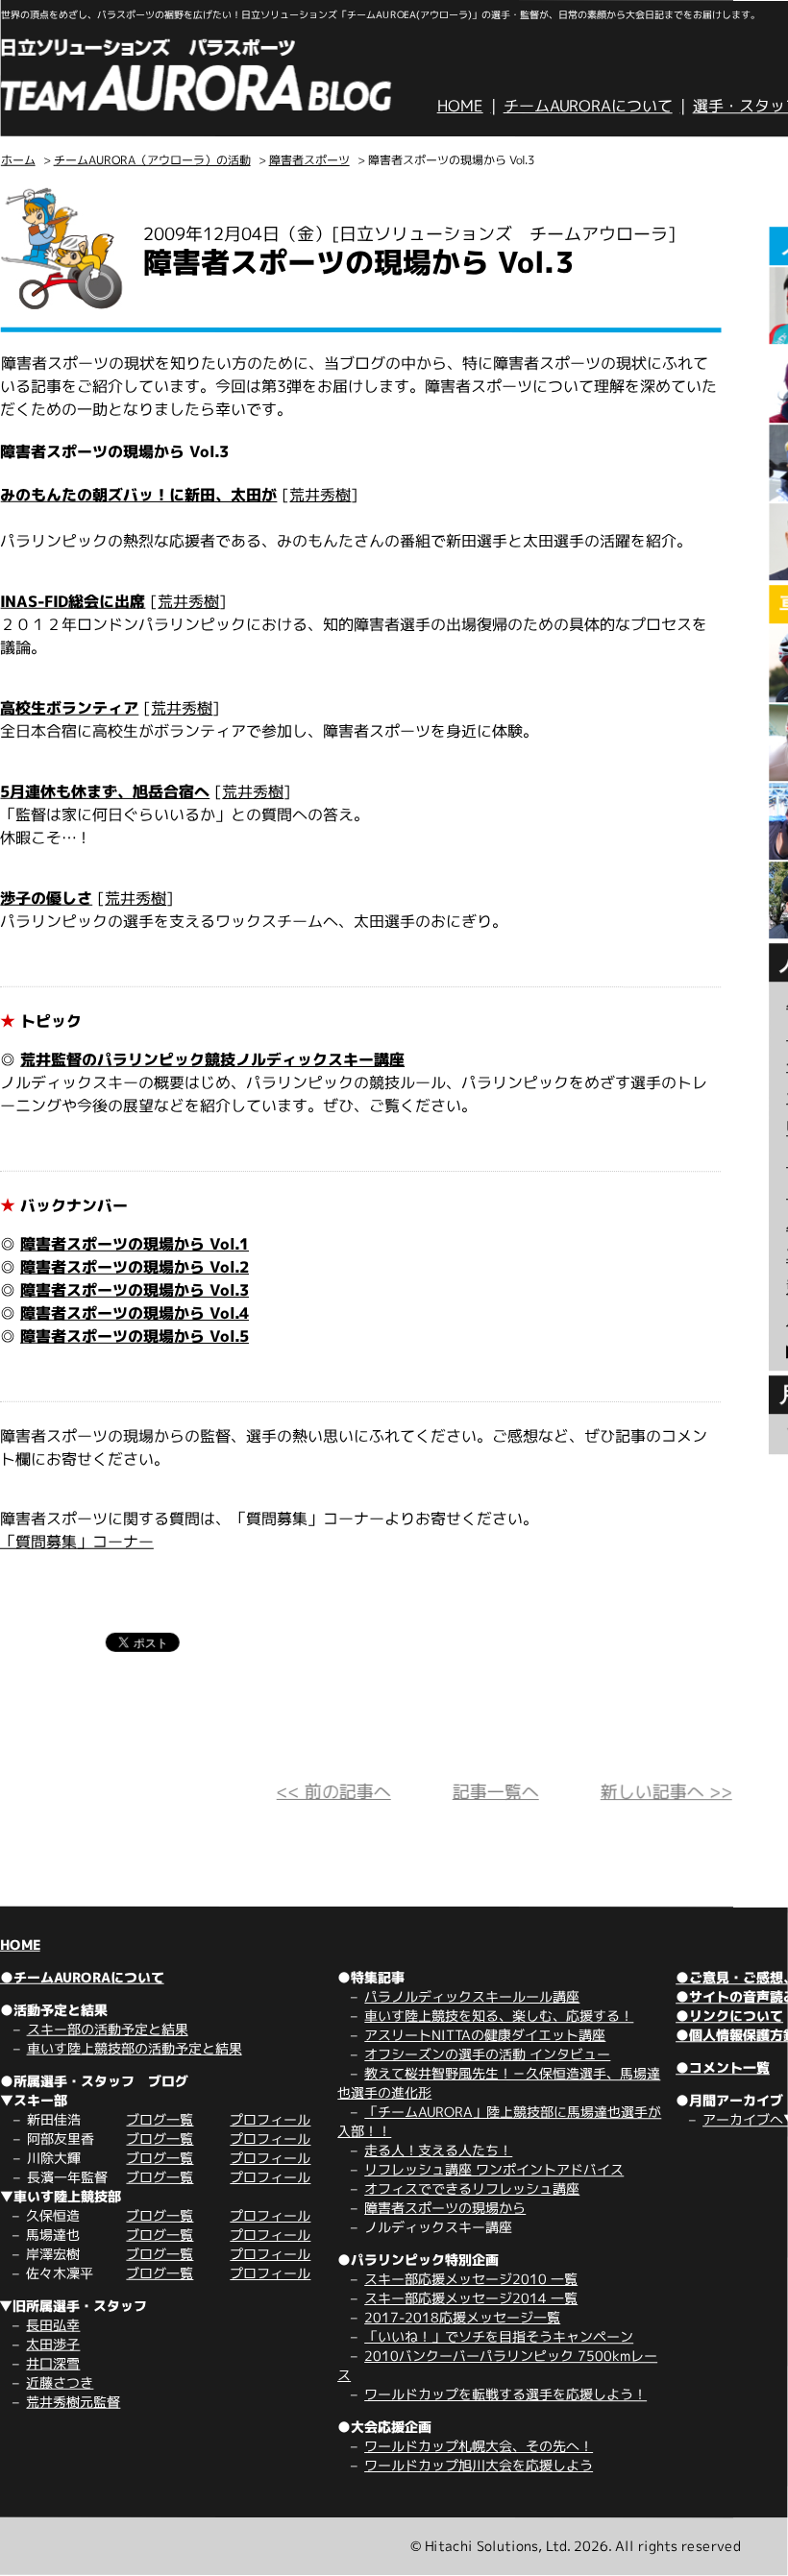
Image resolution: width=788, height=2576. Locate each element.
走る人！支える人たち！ (438, 2150)
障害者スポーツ (309, 160)
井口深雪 (53, 2363)
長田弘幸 (53, 2325)
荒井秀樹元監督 (73, 2402)
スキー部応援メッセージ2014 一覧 (471, 2298)
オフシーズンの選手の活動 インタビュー (487, 2054)
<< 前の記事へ (334, 1792)
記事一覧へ (496, 1792)
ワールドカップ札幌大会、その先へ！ (479, 2446)
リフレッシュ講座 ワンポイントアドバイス (494, 2169)
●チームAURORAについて (82, 1977)
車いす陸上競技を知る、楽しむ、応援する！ (499, 2016)
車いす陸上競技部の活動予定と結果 (135, 2048)
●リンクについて (729, 2016)
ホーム (18, 160)
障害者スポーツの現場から (445, 2208)
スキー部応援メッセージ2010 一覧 (471, 2279)
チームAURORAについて (588, 106)
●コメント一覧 (723, 2067)
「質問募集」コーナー (77, 1542)
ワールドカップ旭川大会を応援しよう (479, 2465)
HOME (460, 106)
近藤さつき (60, 2382)
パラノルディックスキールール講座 (472, 1996)
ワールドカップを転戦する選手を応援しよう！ (505, 2394)
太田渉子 (53, 2344)
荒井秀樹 (320, 495)
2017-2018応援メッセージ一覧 (462, 2317)
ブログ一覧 (160, 2119)
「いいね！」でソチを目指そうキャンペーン (499, 2336)
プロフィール (270, 2119)
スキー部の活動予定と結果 (108, 2029)
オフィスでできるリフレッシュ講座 (472, 2188)
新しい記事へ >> (666, 1792)
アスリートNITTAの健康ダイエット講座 (485, 2035)
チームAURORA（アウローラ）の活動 (152, 160)
